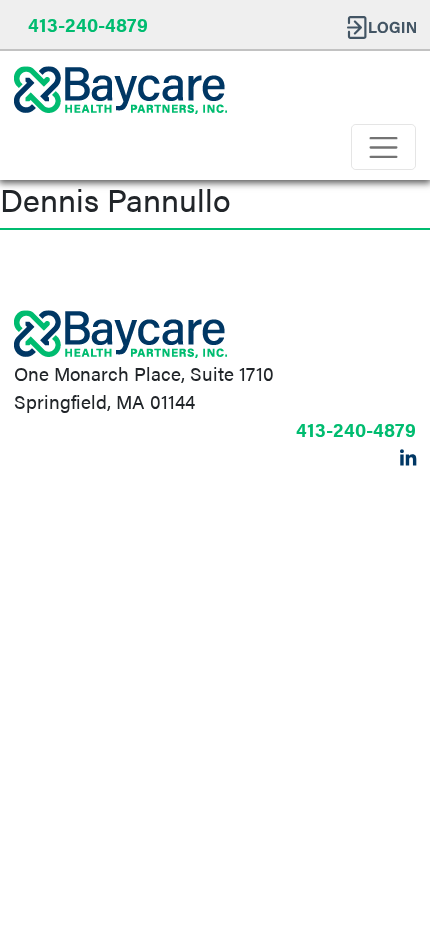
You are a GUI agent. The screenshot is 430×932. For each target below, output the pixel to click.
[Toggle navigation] (383, 147)
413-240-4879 (88, 24)
